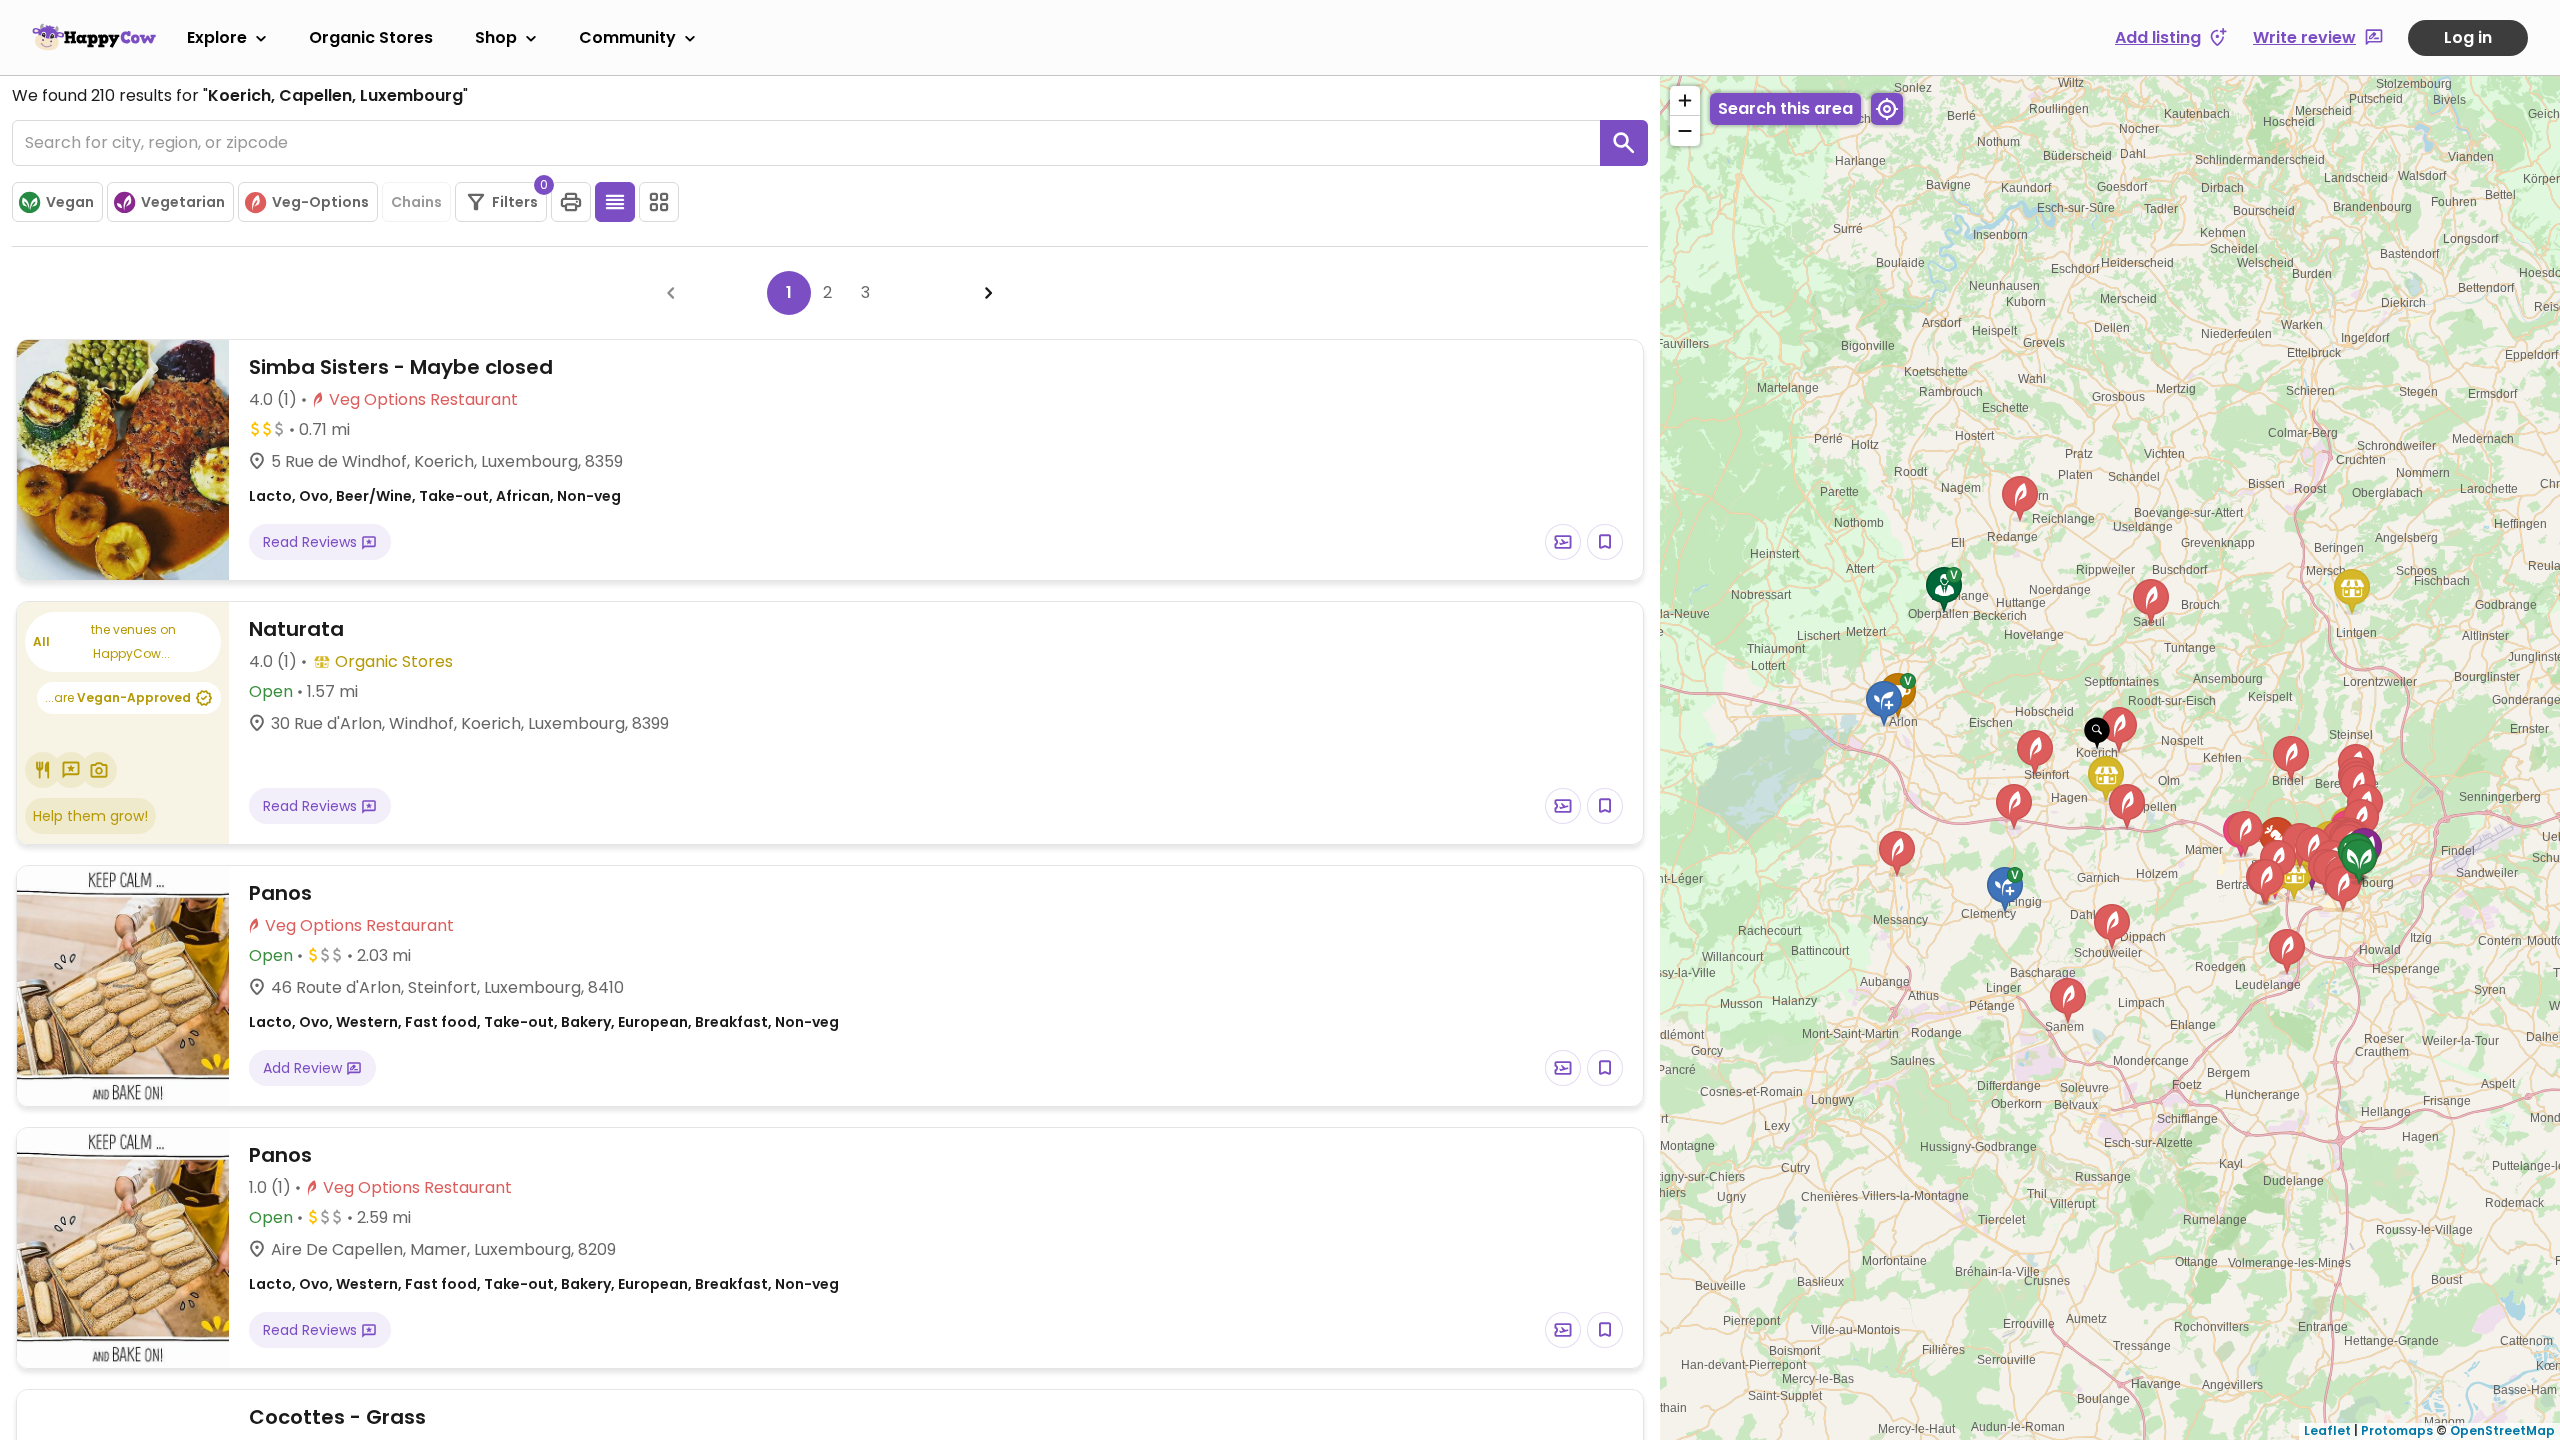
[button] (2097, 734)
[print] (571, 202)
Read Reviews (312, 542)
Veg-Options (320, 202)
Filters (519, 197)
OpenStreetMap (2502, 1430)
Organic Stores (371, 37)
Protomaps (2397, 1430)
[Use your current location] (1887, 109)
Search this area (1785, 108)
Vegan (70, 202)
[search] (1624, 143)
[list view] (615, 202)
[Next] (989, 293)
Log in (2468, 37)
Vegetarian (183, 202)
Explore (217, 37)
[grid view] (659, 202)
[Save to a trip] (1563, 542)
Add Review (304, 1068)
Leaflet (2327, 1430)
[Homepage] (94, 37)
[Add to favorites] (1605, 542)
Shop (496, 37)
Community (627, 37)
